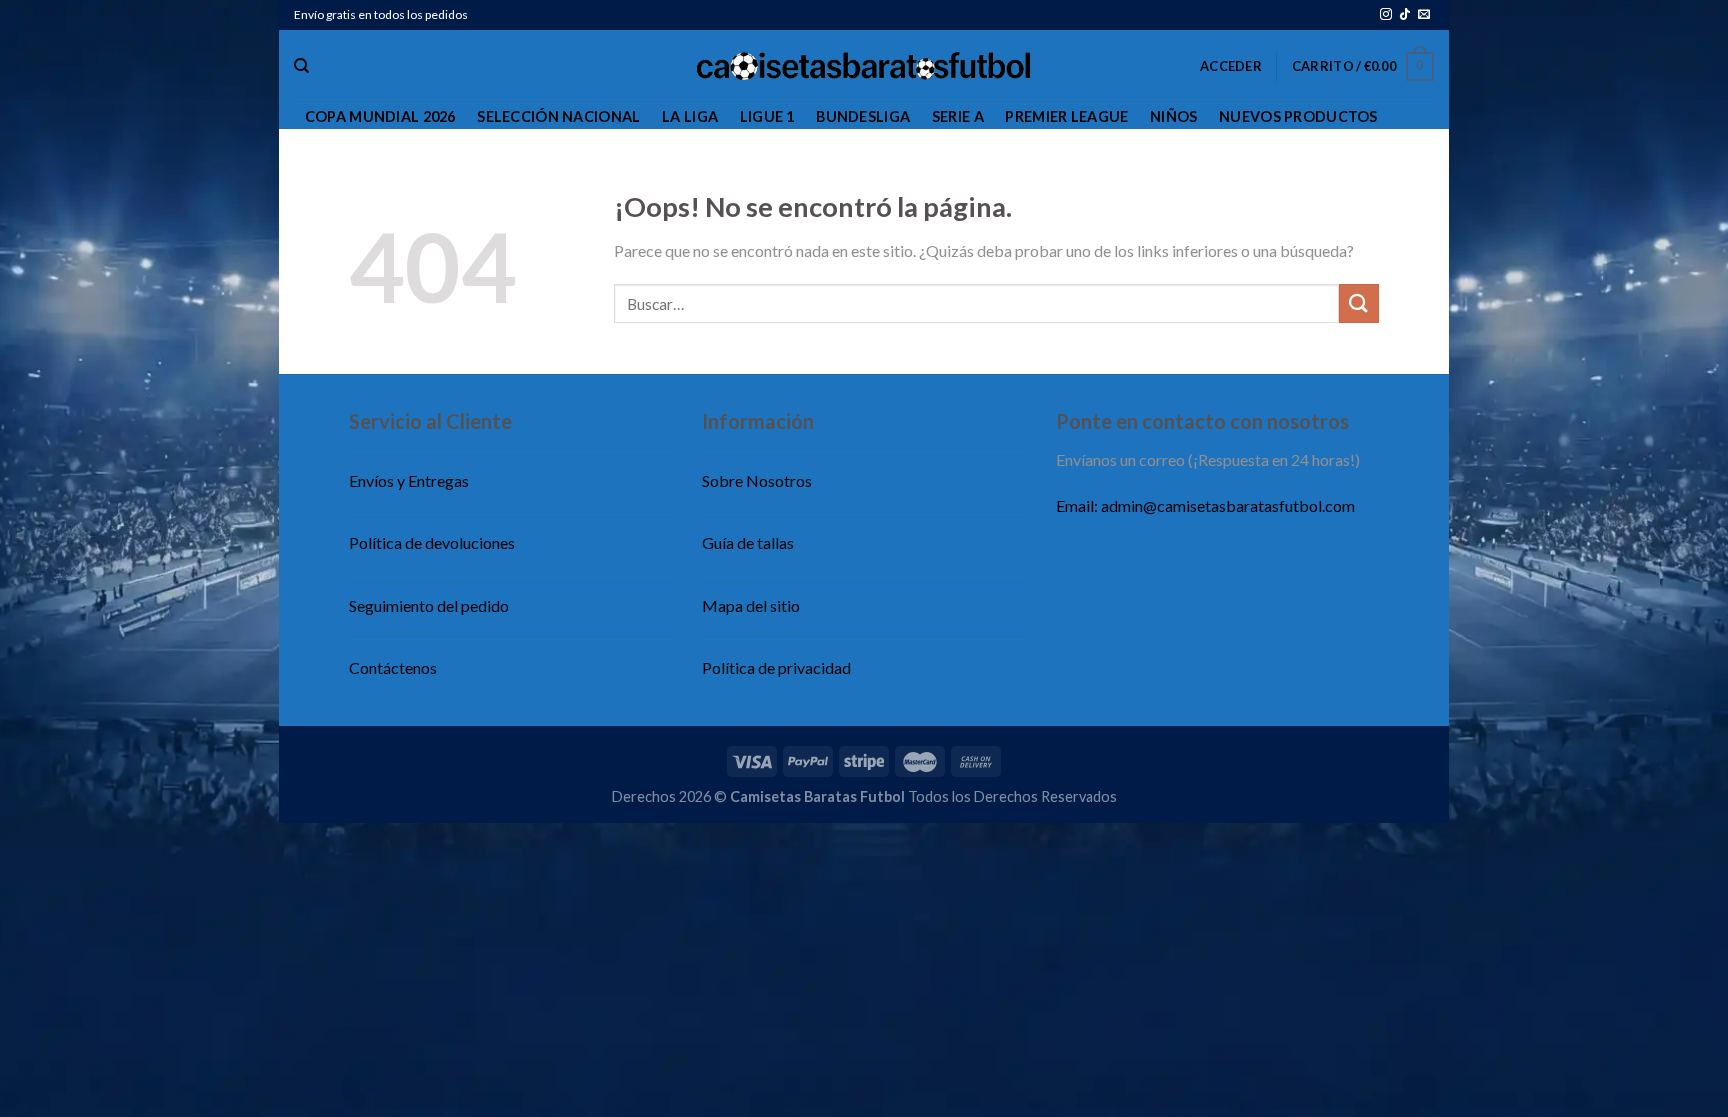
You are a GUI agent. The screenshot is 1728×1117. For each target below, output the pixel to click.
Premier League (1066, 116)
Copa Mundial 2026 (380, 116)
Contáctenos (393, 667)
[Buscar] (301, 66)
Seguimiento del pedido (429, 605)
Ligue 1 (767, 116)
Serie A (958, 116)
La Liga (690, 116)
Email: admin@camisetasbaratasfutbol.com (1205, 505)
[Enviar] (1359, 303)
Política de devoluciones (432, 542)
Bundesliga (863, 116)
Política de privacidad (776, 667)
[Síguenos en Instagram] (1386, 15)
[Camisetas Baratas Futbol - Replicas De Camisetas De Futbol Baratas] (864, 66)
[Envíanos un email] (1424, 15)
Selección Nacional (558, 116)
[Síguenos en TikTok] (1405, 15)
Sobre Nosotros (757, 480)
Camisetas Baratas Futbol (817, 796)
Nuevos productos (1298, 116)
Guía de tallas (748, 542)
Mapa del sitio (751, 605)
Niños (1173, 116)
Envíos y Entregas (409, 480)
